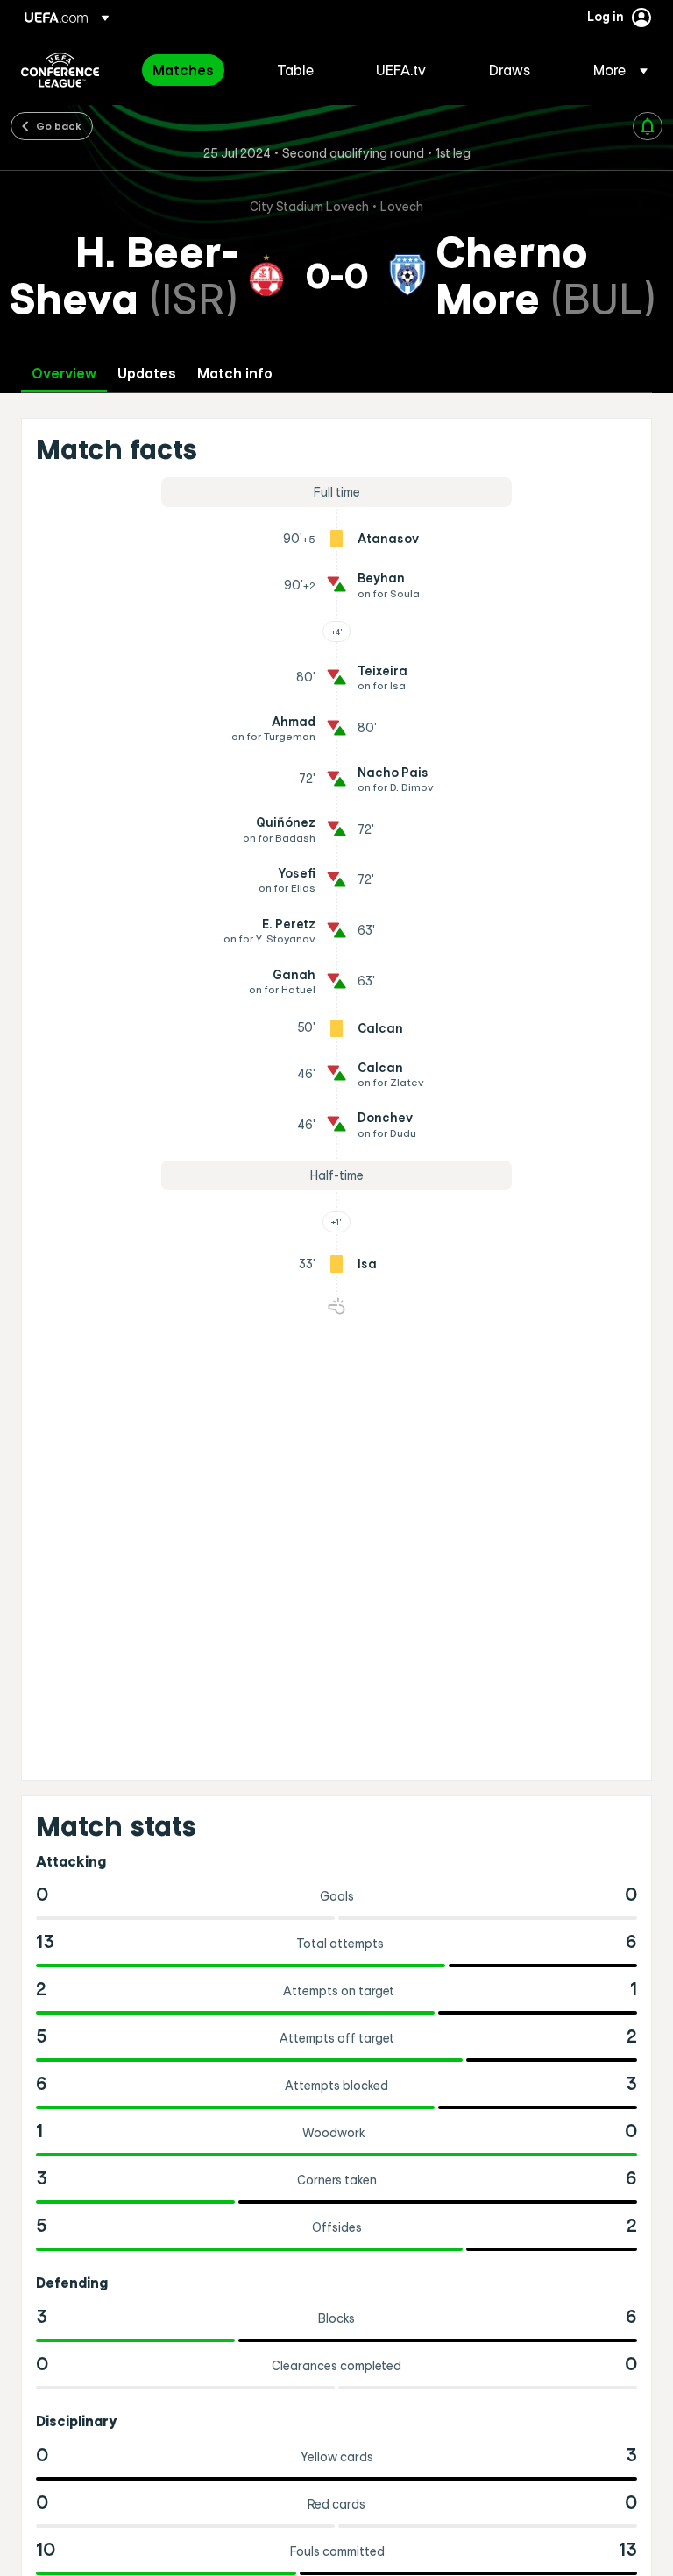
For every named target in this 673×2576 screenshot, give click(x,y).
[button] (615, 70)
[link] (183, 70)
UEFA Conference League (60, 70)
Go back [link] (59, 125)
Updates (147, 374)
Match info (235, 374)
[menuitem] (193, 70)
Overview (64, 374)
